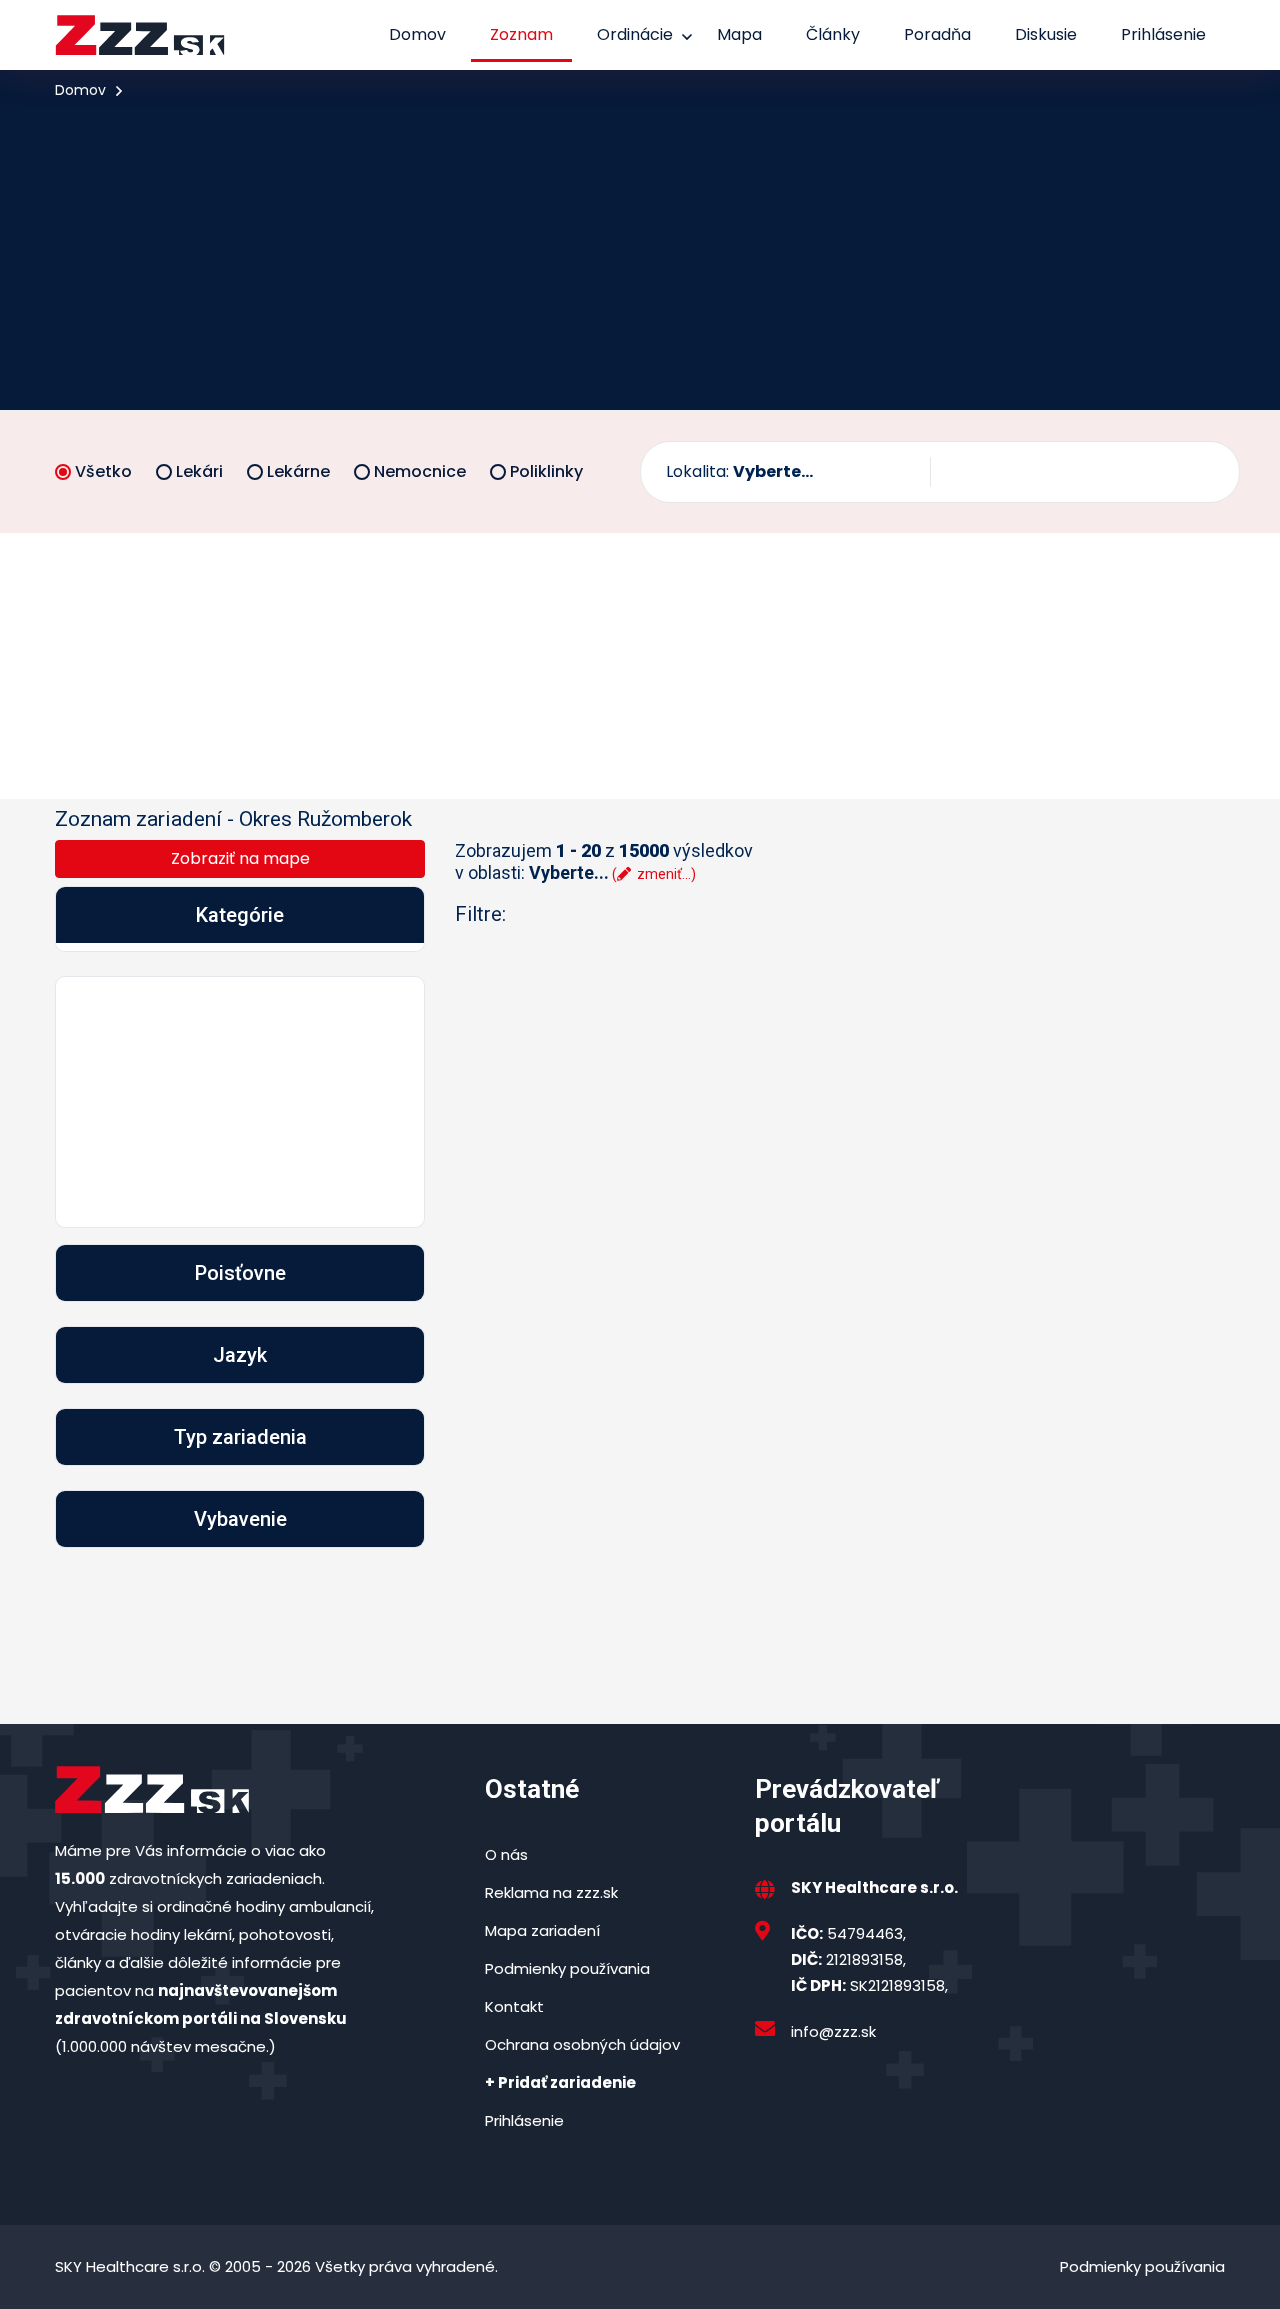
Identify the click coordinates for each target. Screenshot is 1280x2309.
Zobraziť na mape (240, 858)
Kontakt (514, 2006)
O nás (506, 1854)
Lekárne (298, 471)
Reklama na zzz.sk (551, 1892)
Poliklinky (546, 471)
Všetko (103, 471)
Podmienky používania (567, 1968)
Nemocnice (420, 471)
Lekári (199, 471)
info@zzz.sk (833, 2031)
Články (833, 34)
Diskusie (1046, 34)
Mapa (739, 34)
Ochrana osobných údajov (582, 2044)
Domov (417, 34)
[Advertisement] (640, 254)
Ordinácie (635, 34)
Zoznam (521, 34)
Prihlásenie (1163, 34)
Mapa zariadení (542, 1930)
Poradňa (937, 34)
